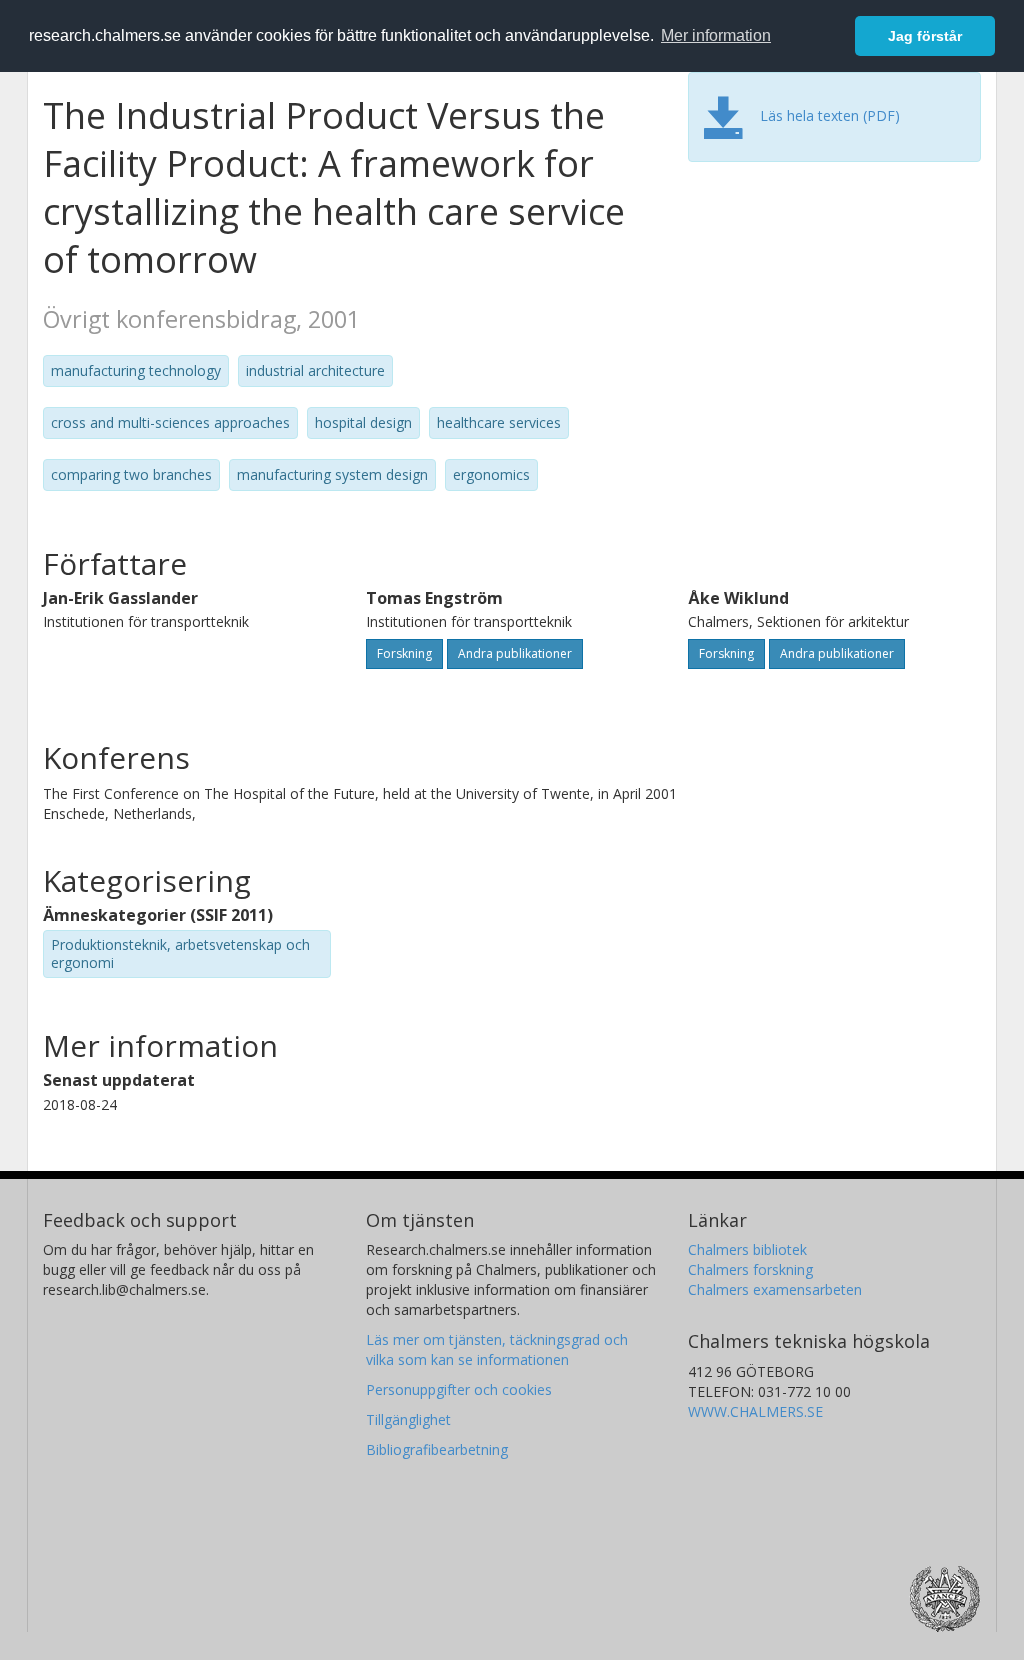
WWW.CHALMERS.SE (755, 1411)
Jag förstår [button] (925, 36)
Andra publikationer (515, 653)
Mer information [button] (716, 35)
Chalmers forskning (750, 1269)
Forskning (404, 653)
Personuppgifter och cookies (459, 1389)
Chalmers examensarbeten (775, 1289)
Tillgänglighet (408, 1419)
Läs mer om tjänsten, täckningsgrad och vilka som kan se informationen (497, 1349)
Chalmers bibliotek (747, 1249)
